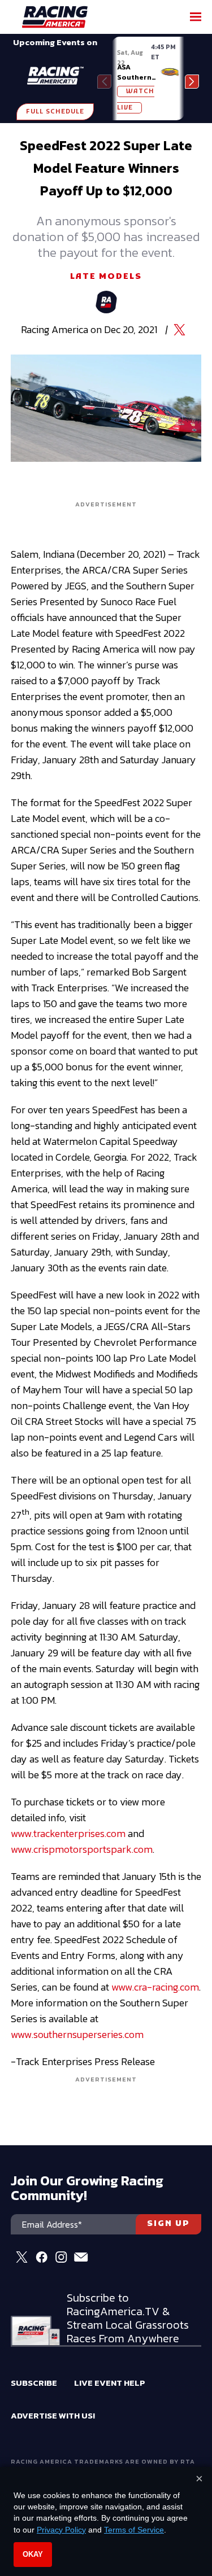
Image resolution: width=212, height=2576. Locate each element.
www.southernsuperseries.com (77, 2034)
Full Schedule (55, 112)
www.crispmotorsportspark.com (82, 1849)
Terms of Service (134, 2530)
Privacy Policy (61, 2530)
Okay (33, 2554)
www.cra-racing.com (155, 1987)
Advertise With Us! (53, 2415)
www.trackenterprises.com (68, 1833)
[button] (192, 82)
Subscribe (34, 2383)
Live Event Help (110, 2383)
